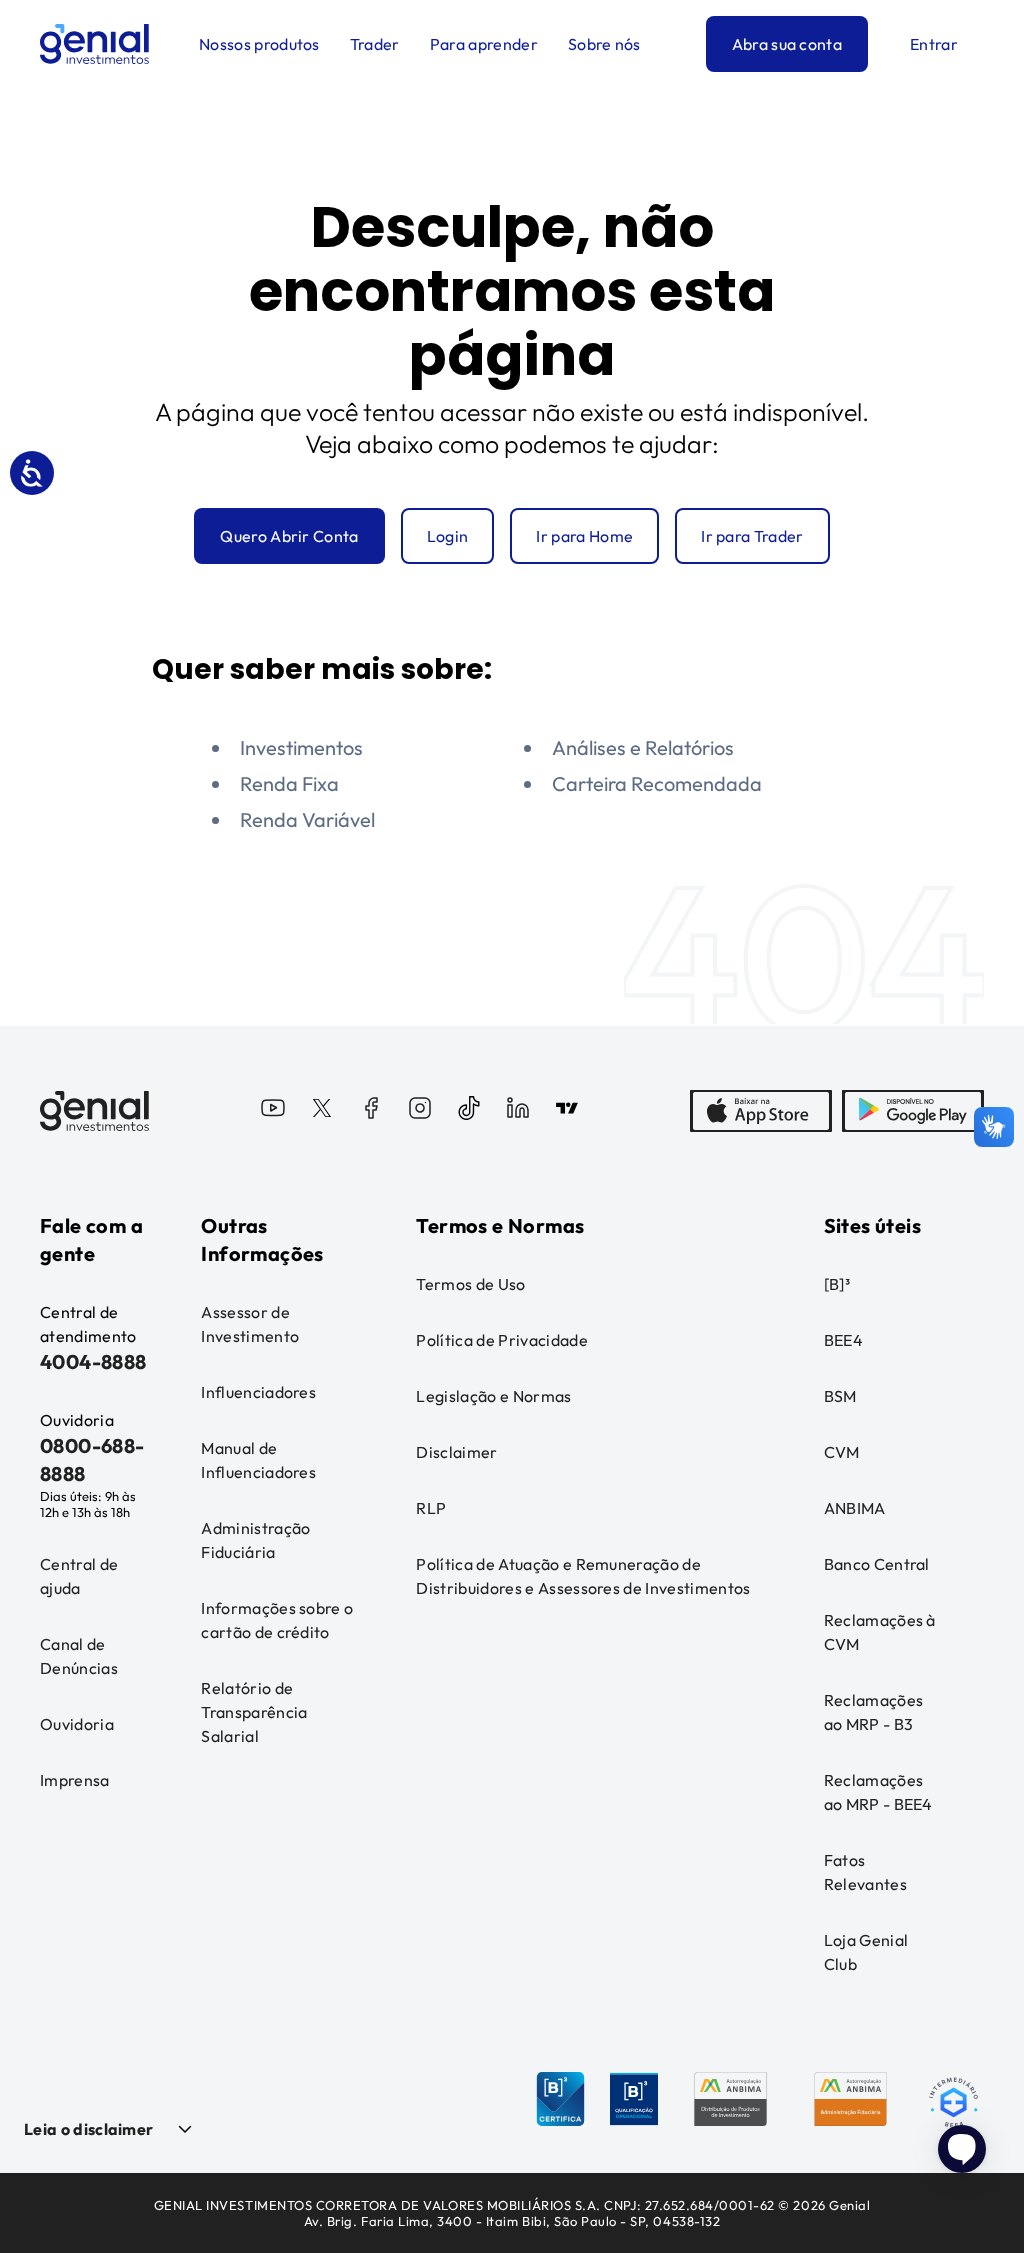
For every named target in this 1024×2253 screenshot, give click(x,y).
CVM (842, 1452)
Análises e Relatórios (643, 747)
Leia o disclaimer (88, 2129)
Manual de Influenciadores (258, 1460)
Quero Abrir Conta (289, 536)
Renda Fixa (289, 783)
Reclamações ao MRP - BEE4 (878, 1792)
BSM (840, 1396)
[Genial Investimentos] (94, 44)
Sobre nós (604, 44)
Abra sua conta (787, 44)
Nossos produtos (259, 44)
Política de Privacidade (501, 1340)
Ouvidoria (77, 1724)
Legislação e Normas (493, 1396)
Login (448, 536)
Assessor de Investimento (250, 1324)
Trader (375, 44)
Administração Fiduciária (255, 1540)
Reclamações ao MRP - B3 (874, 1712)
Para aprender (484, 44)
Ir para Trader (752, 536)
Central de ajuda (79, 1576)
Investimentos (301, 747)
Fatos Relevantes (865, 1872)
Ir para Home (584, 536)
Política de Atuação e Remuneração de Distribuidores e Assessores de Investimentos (583, 1576)
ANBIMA (855, 1508)
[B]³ (837, 1284)
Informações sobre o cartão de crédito (277, 1620)
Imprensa (75, 1780)
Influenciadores (258, 1392)
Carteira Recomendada (657, 783)
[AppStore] (761, 1111)
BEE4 (843, 1340)
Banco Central (877, 1564)
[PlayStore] (913, 1111)
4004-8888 (93, 1361)
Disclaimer (456, 1452)
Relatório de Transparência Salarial (254, 1712)
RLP (431, 1508)
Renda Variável (307, 819)
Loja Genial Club (866, 1952)
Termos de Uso (470, 1284)
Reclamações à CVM (880, 1632)
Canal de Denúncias (79, 1656)
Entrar (934, 44)
